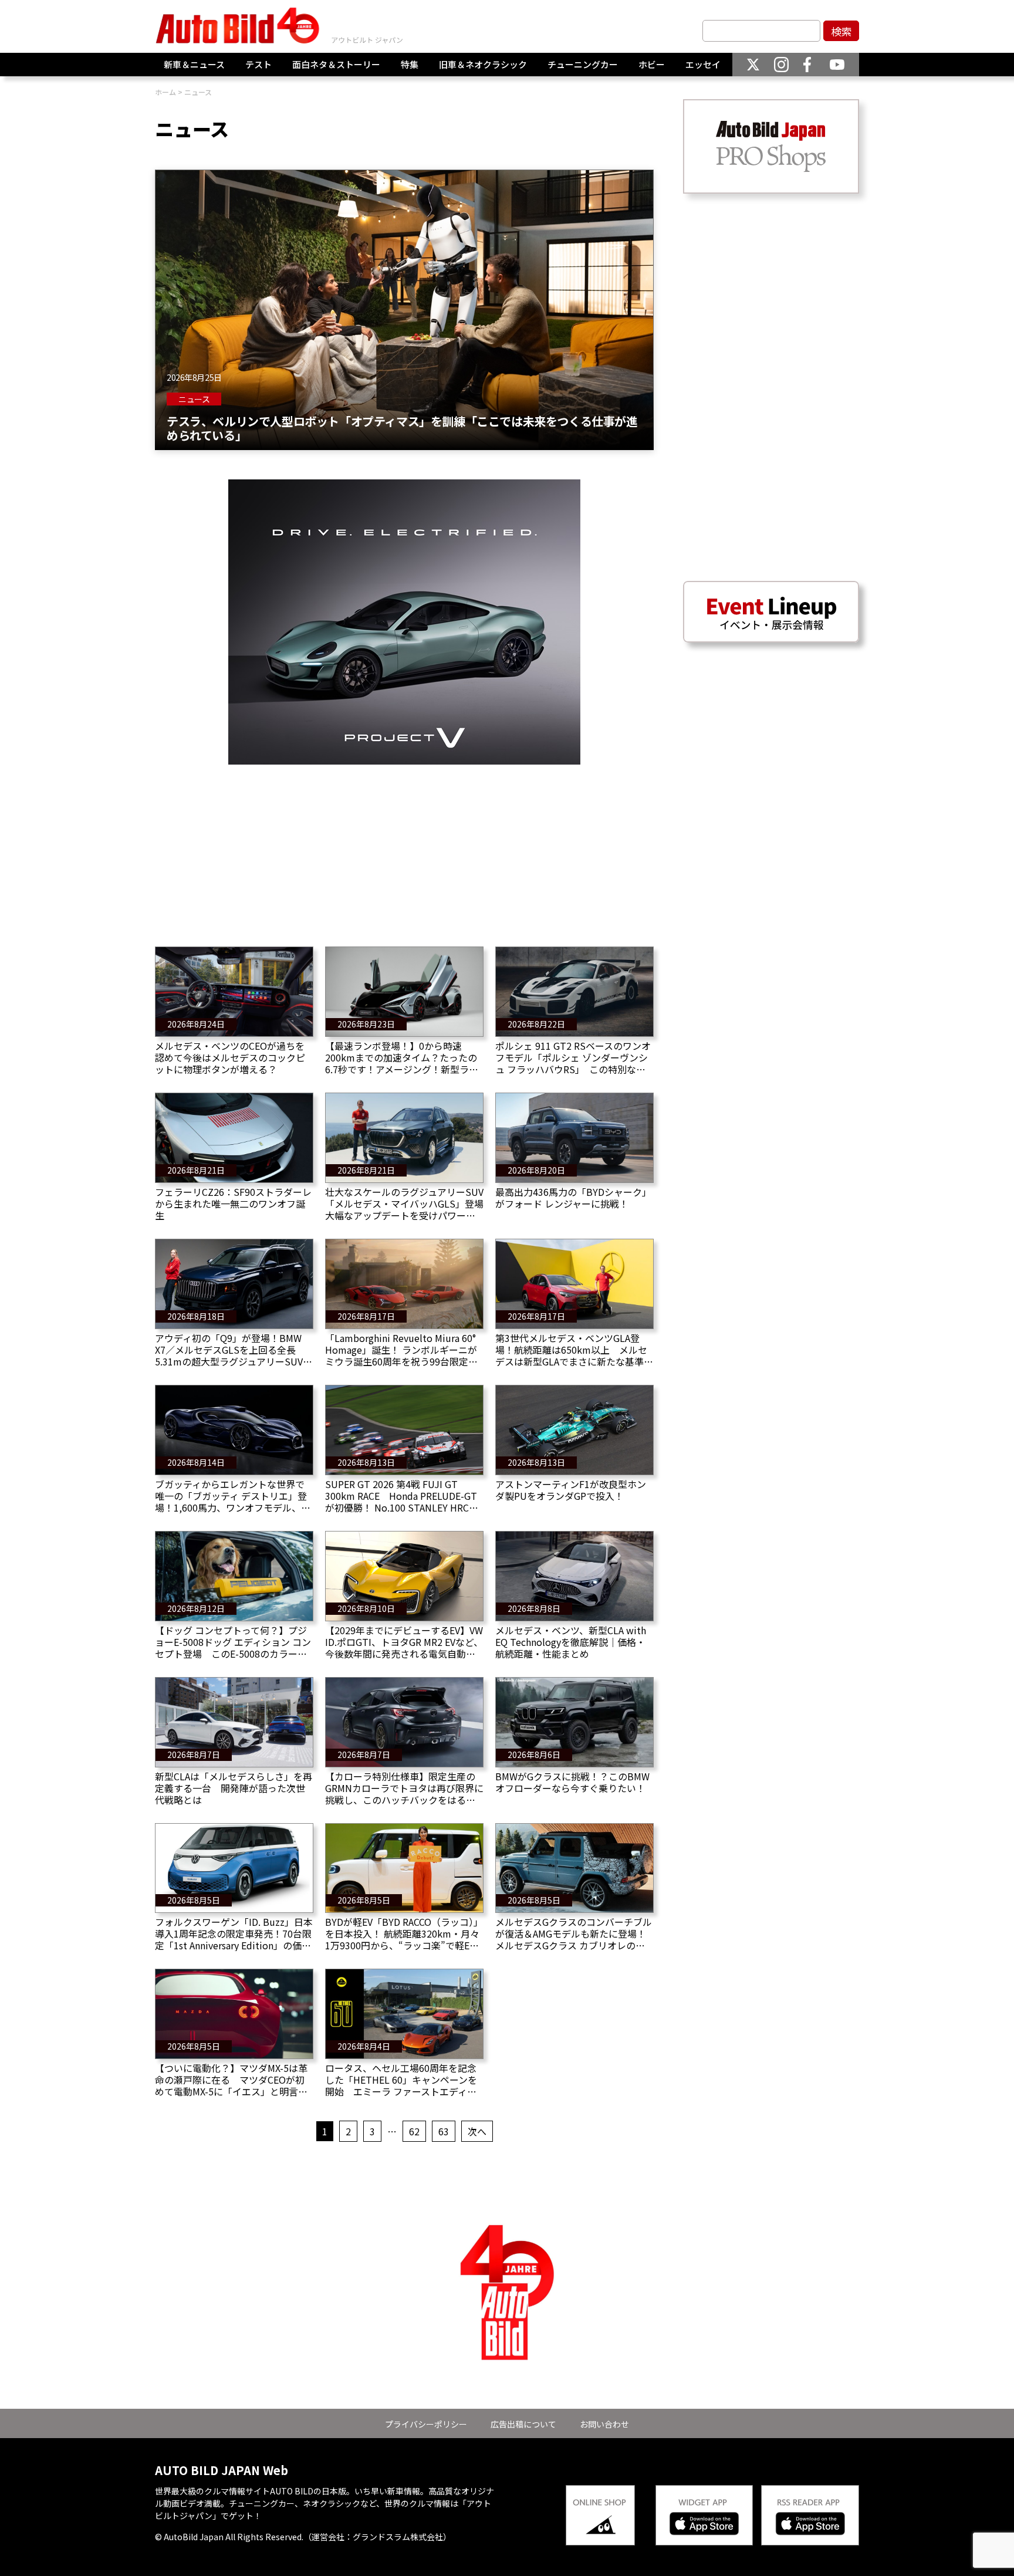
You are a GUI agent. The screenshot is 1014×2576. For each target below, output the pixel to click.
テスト (258, 64)
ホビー (652, 64)
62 (414, 2131)
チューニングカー (583, 64)
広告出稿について (523, 2424)
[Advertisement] (404, 847)
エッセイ (703, 64)
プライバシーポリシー (426, 2424)
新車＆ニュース (194, 64)
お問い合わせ (604, 2424)
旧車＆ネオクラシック (483, 64)
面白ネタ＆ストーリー (336, 64)
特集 (410, 64)
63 (444, 2131)
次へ (477, 2131)
